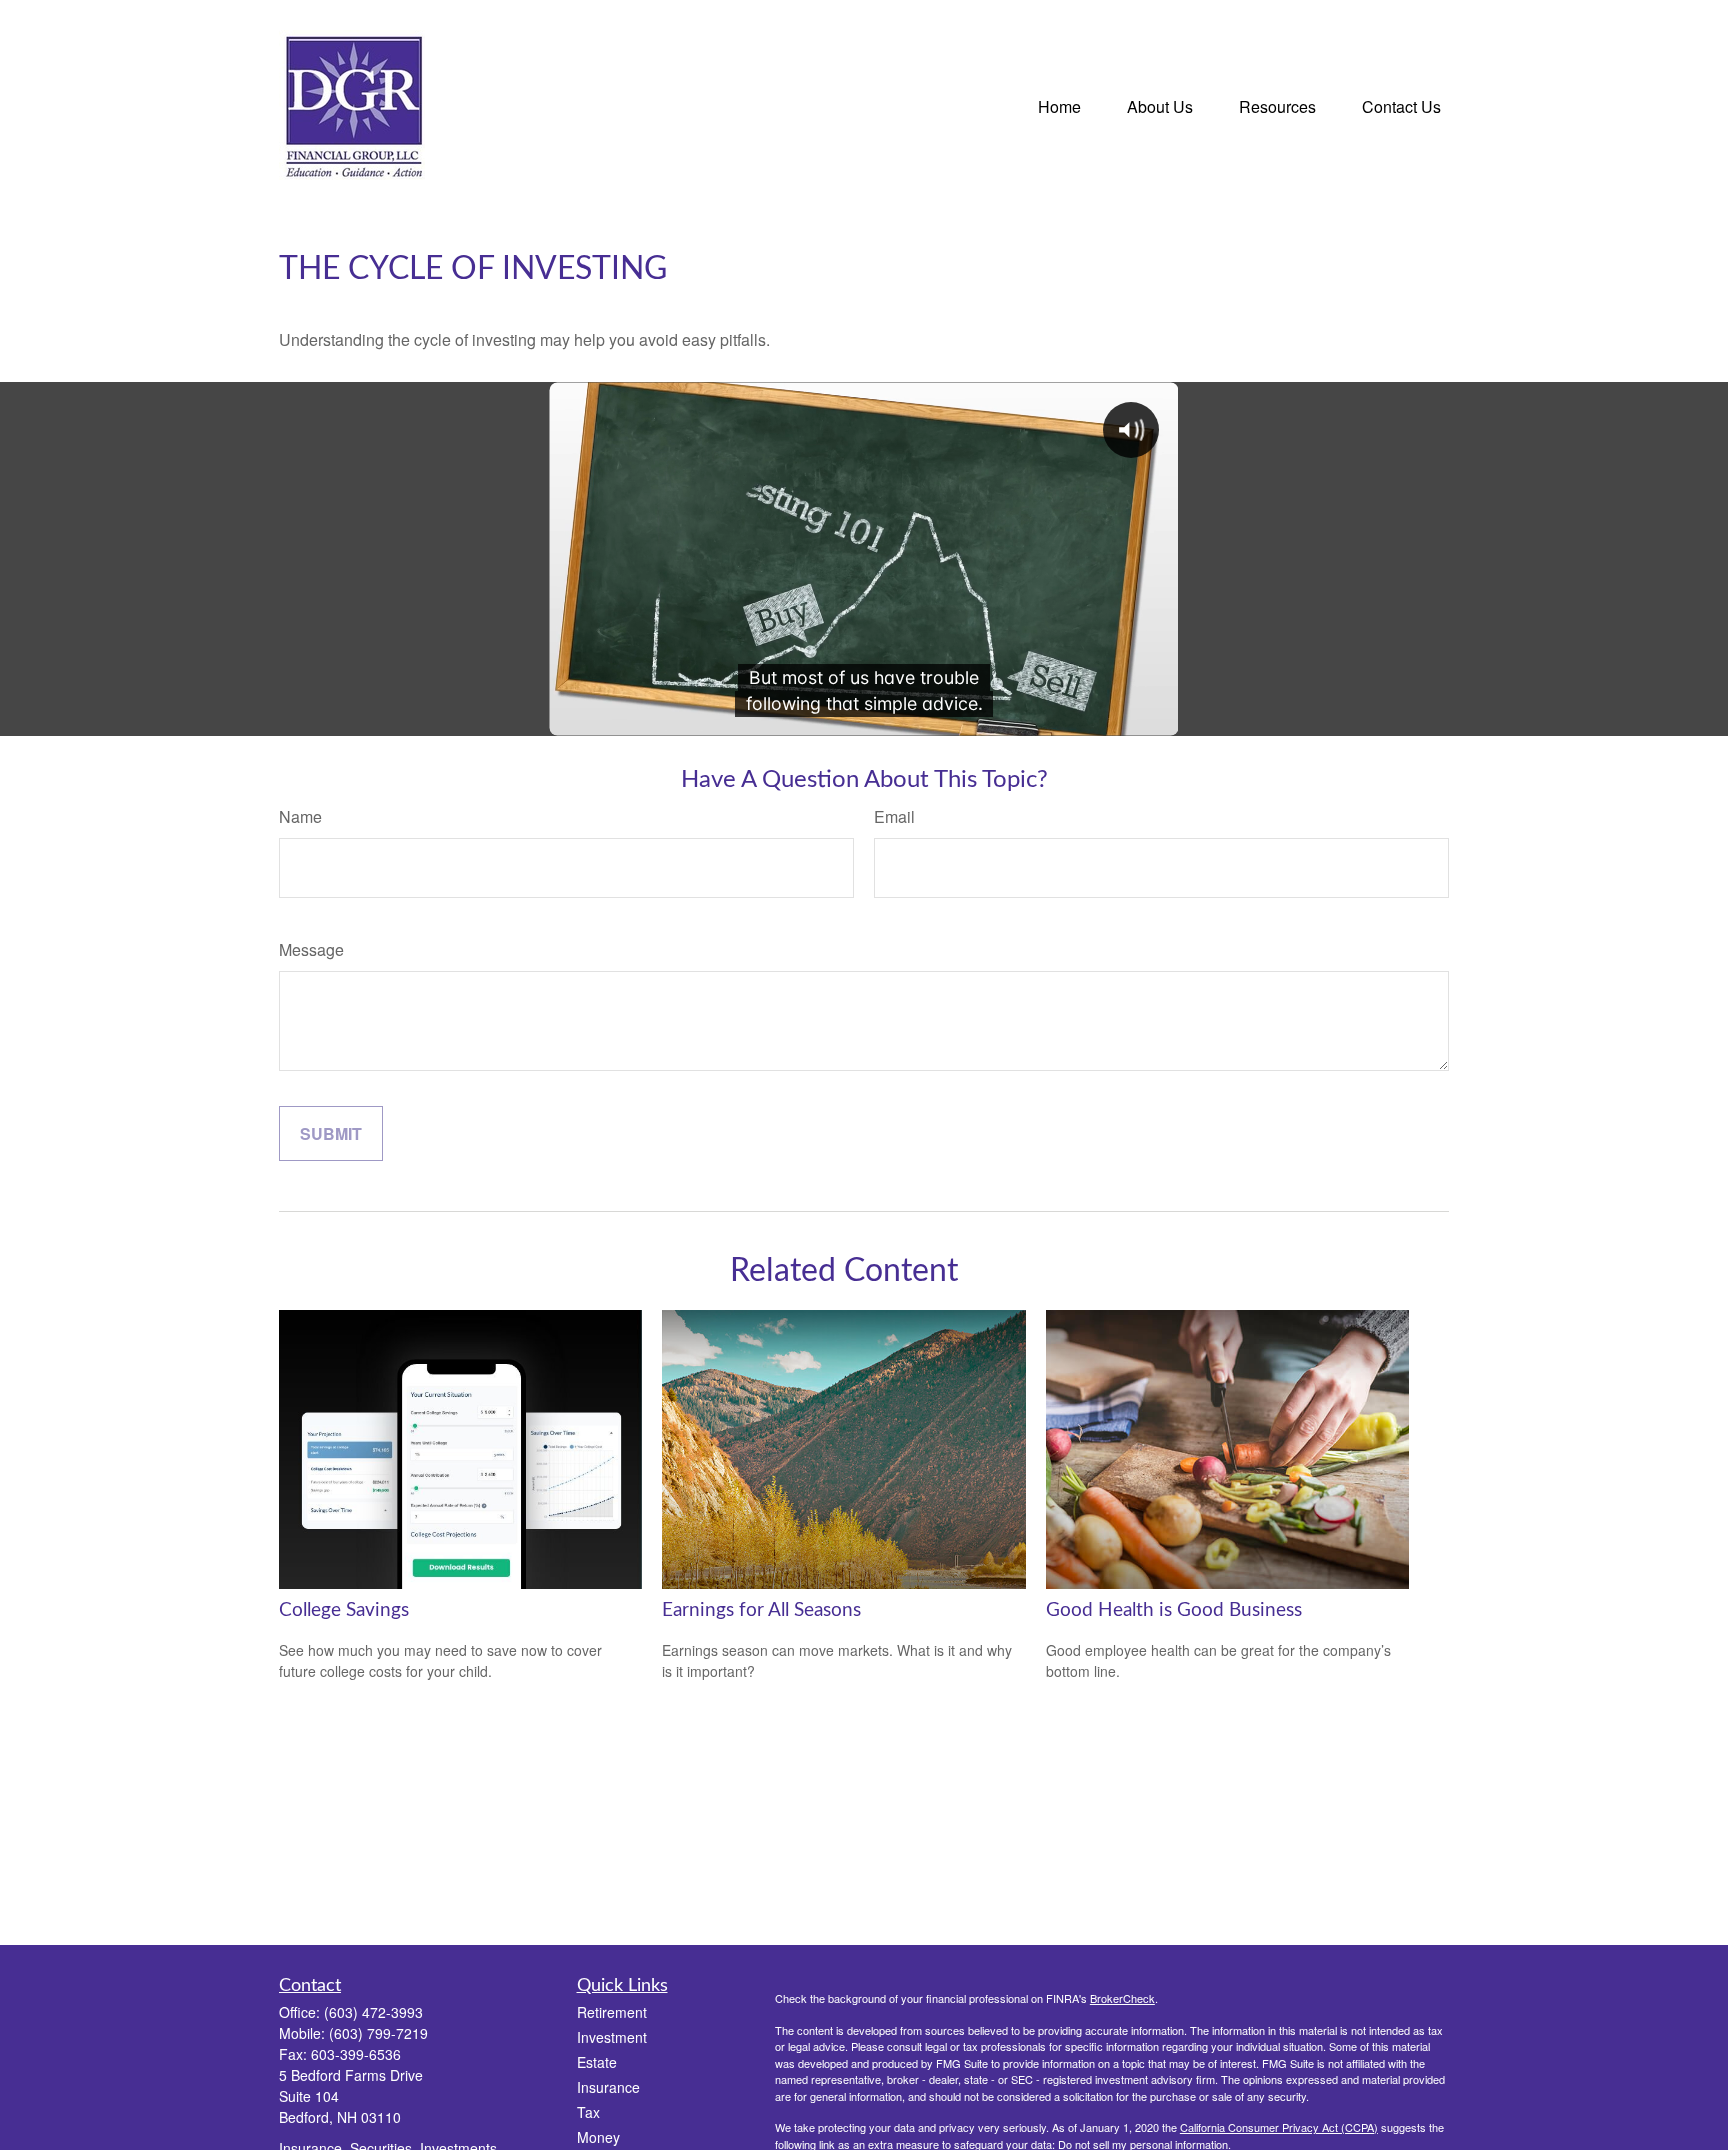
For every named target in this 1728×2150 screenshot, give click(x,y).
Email (894, 816)
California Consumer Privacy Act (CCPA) (1279, 2127)
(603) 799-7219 (378, 2033)
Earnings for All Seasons (761, 1610)
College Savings (344, 1610)
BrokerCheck (1122, 1998)
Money (598, 2137)
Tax (588, 2112)
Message (311, 949)
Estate (597, 2062)
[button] (1059, 104)
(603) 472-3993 (373, 2012)
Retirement (612, 2012)
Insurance (608, 2087)
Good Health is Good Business (1174, 1610)
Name (300, 816)
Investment (612, 2037)
